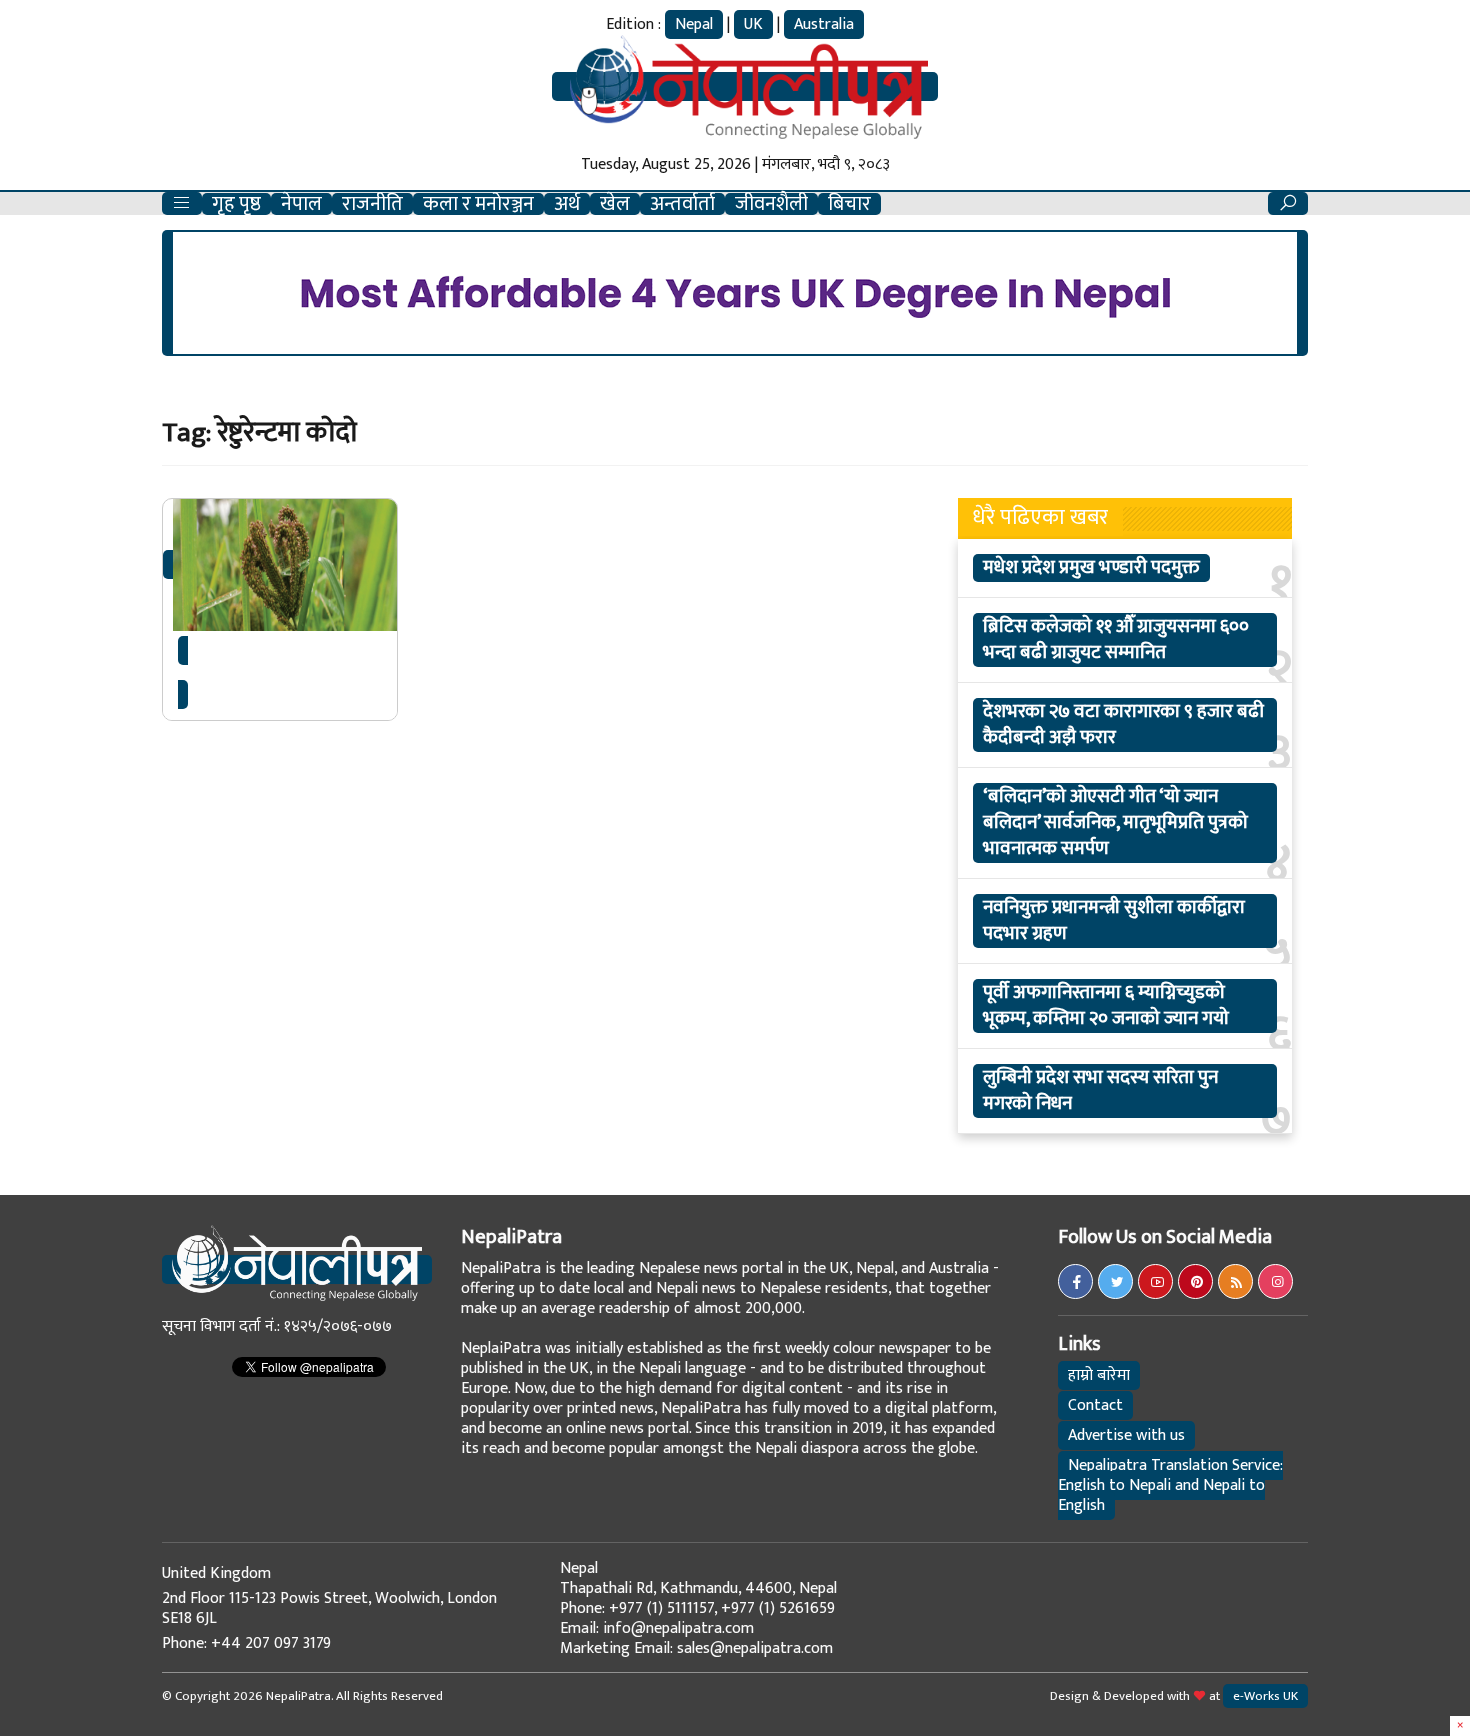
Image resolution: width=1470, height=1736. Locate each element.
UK (753, 24)
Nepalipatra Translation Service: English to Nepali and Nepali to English (1170, 1485)
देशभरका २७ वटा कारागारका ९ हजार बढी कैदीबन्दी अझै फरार (1123, 725)
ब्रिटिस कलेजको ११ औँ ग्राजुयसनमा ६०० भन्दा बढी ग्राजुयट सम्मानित (1116, 640)
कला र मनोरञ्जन (478, 204)
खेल (615, 204)
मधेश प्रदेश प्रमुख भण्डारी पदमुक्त (1091, 568)
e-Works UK (1265, 1696)
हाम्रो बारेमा (1099, 1375)
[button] (182, 203)
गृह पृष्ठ (236, 204)
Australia (824, 24)
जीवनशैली (771, 204)
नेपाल (301, 204)
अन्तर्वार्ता (682, 204)
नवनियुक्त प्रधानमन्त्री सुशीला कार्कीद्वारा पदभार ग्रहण (1114, 921)
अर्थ (567, 204)
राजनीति (372, 204)
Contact (1095, 1405)
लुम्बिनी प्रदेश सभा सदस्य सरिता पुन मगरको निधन (1100, 1091)
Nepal (694, 24)
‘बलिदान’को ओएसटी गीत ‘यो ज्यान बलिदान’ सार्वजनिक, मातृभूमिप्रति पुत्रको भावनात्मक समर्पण (1115, 823)
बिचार (849, 204)
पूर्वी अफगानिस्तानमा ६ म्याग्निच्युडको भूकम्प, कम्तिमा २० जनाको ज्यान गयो (1106, 1006)
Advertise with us (1126, 1435)
